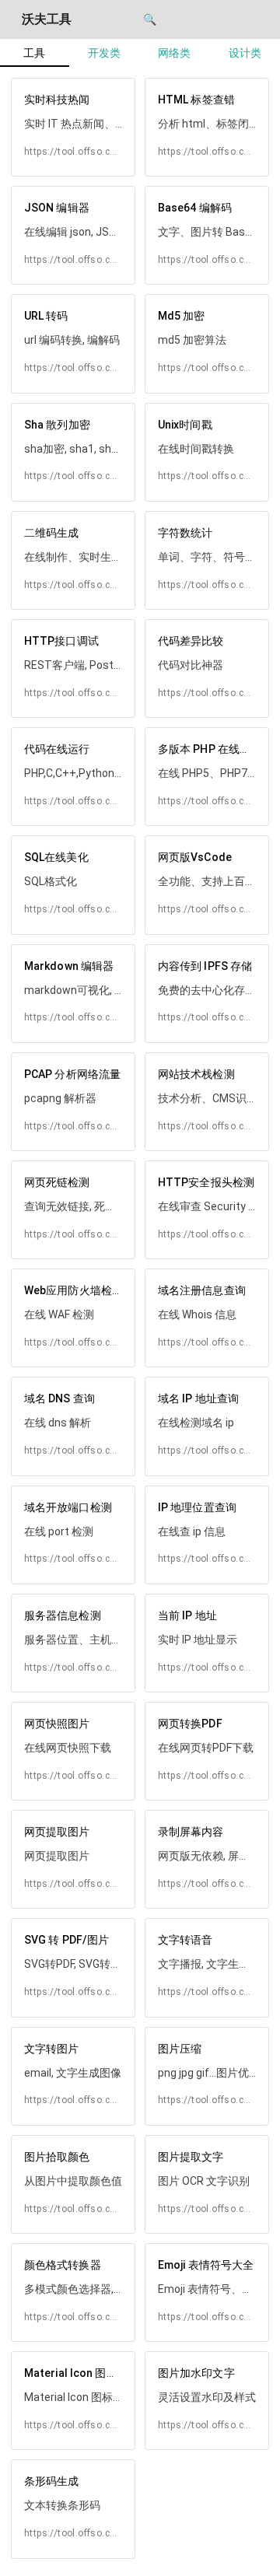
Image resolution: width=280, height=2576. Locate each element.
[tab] (35, 53)
